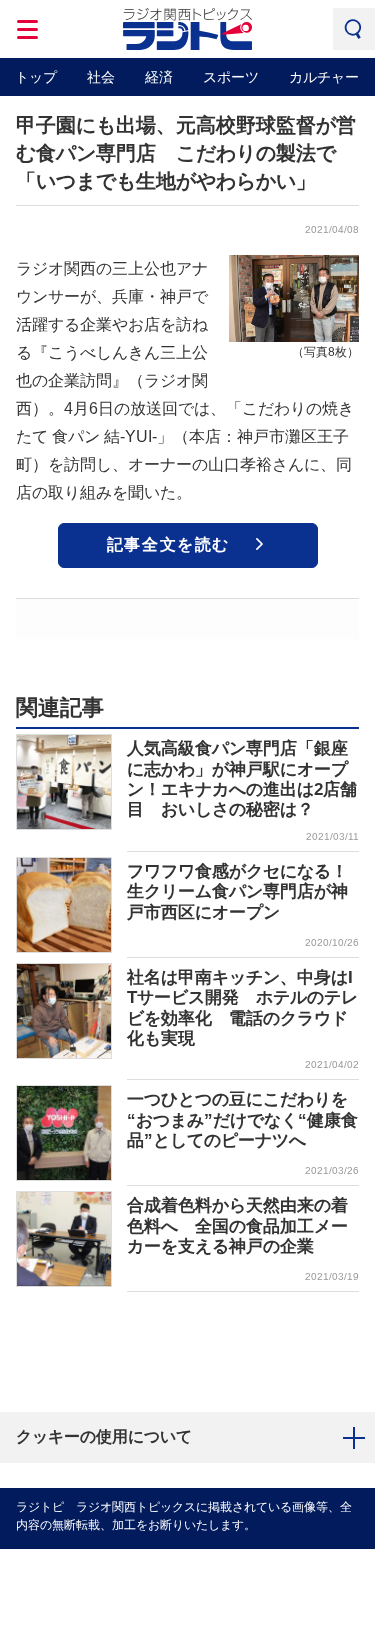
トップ (36, 77)
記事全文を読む (168, 544)
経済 (159, 77)
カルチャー (324, 77)
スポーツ (231, 77)
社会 (101, 77)
